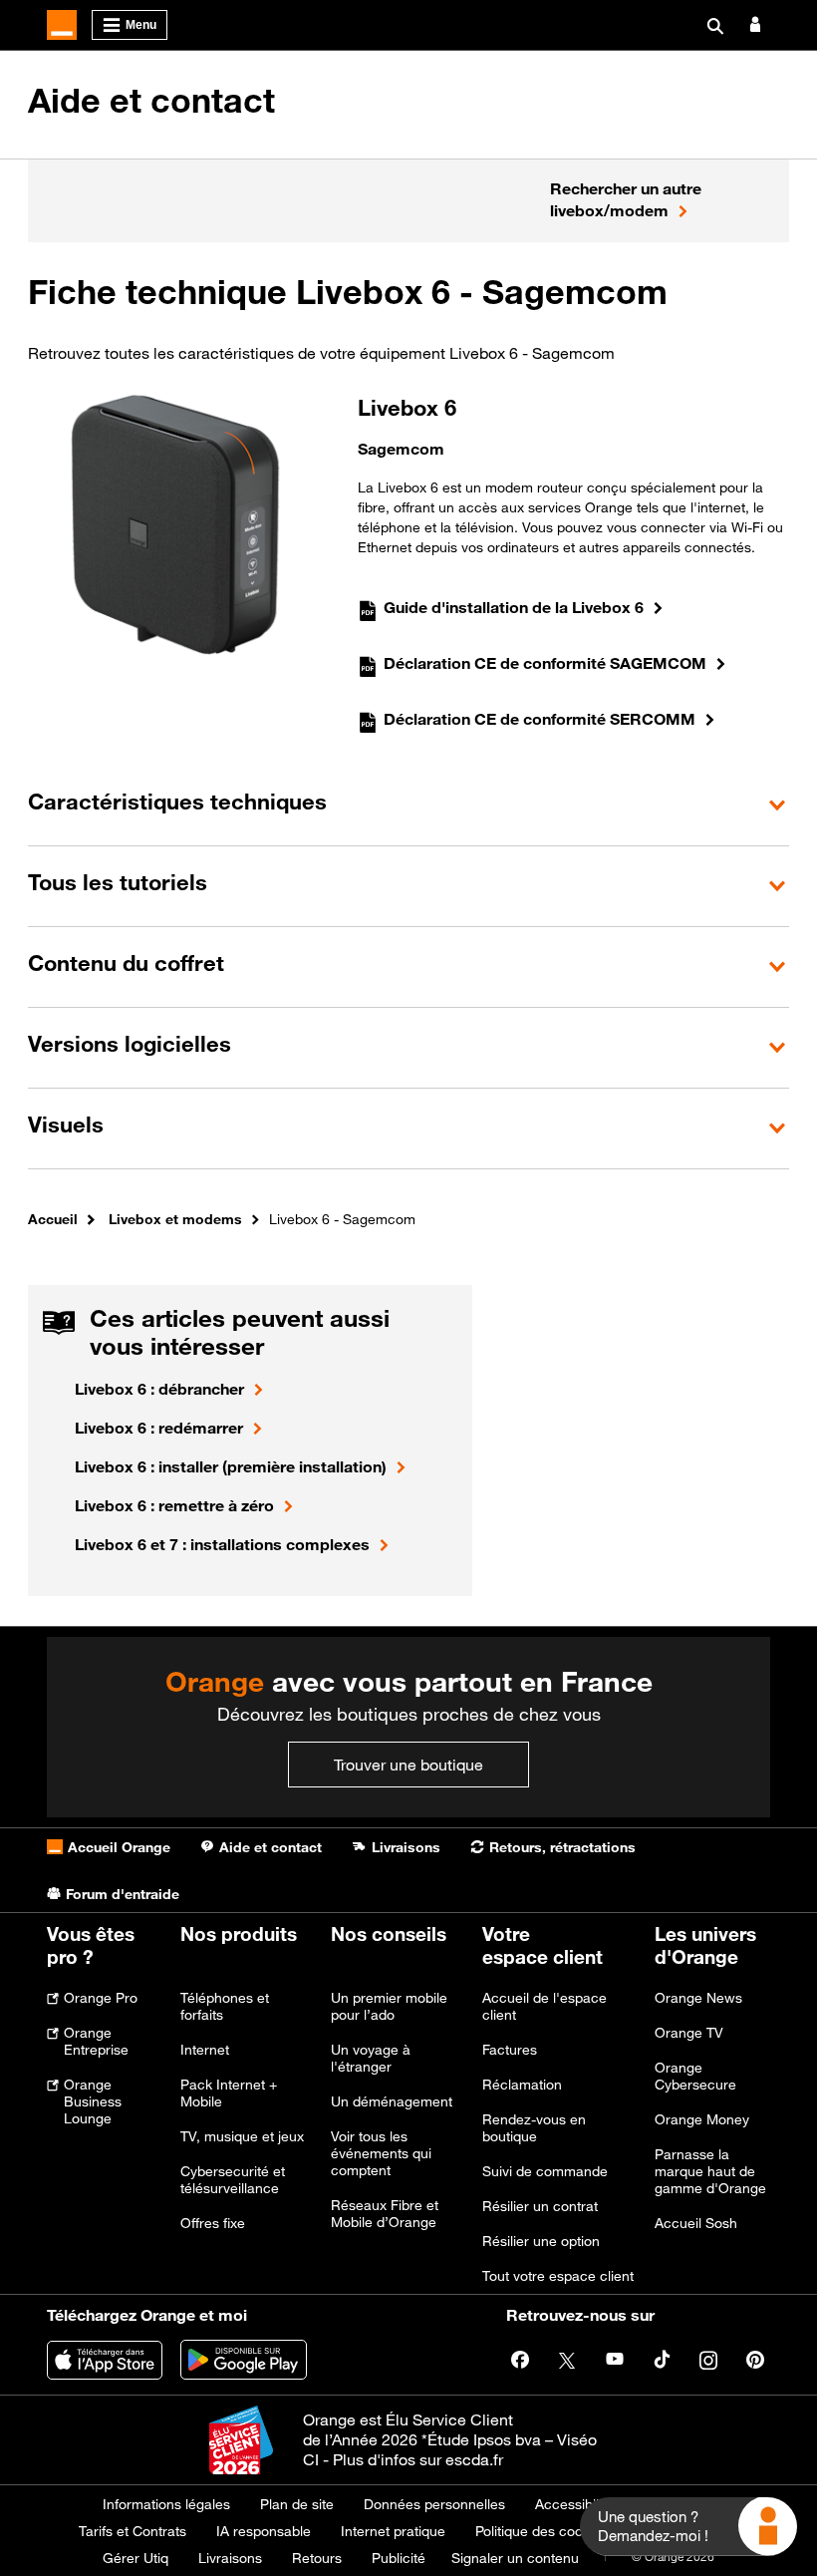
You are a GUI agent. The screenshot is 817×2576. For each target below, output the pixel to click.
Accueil (53, 1219)
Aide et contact (151, 101)
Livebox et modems (175, 1219)
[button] (408, 805)
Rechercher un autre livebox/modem (626, 199)
